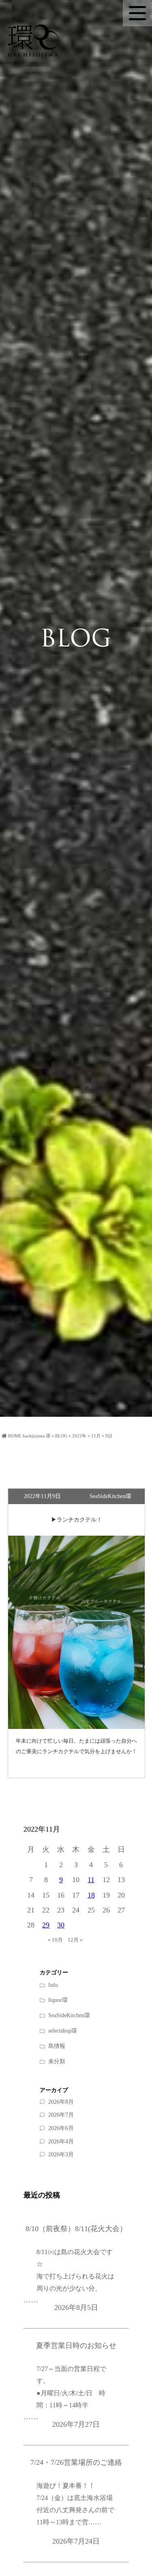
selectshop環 (63, 2031)
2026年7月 (61, 2115)
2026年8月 (61, 2102)
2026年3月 (61, 2154)
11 (91, 1880)
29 (46, 1925)
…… (69, 2276)
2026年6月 (61, 2128)
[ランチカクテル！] (77, 1632)
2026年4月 (61, 2142)
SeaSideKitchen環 (69, 2015)
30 (61, 1925)
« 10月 (55, 1940)
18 (91, 1895)
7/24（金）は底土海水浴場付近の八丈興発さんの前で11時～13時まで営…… (75, 2510)
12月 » (75, 1940)
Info (53, 1985)
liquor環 (58, 2000)
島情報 (57, 2046)
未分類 (57, 2061)
